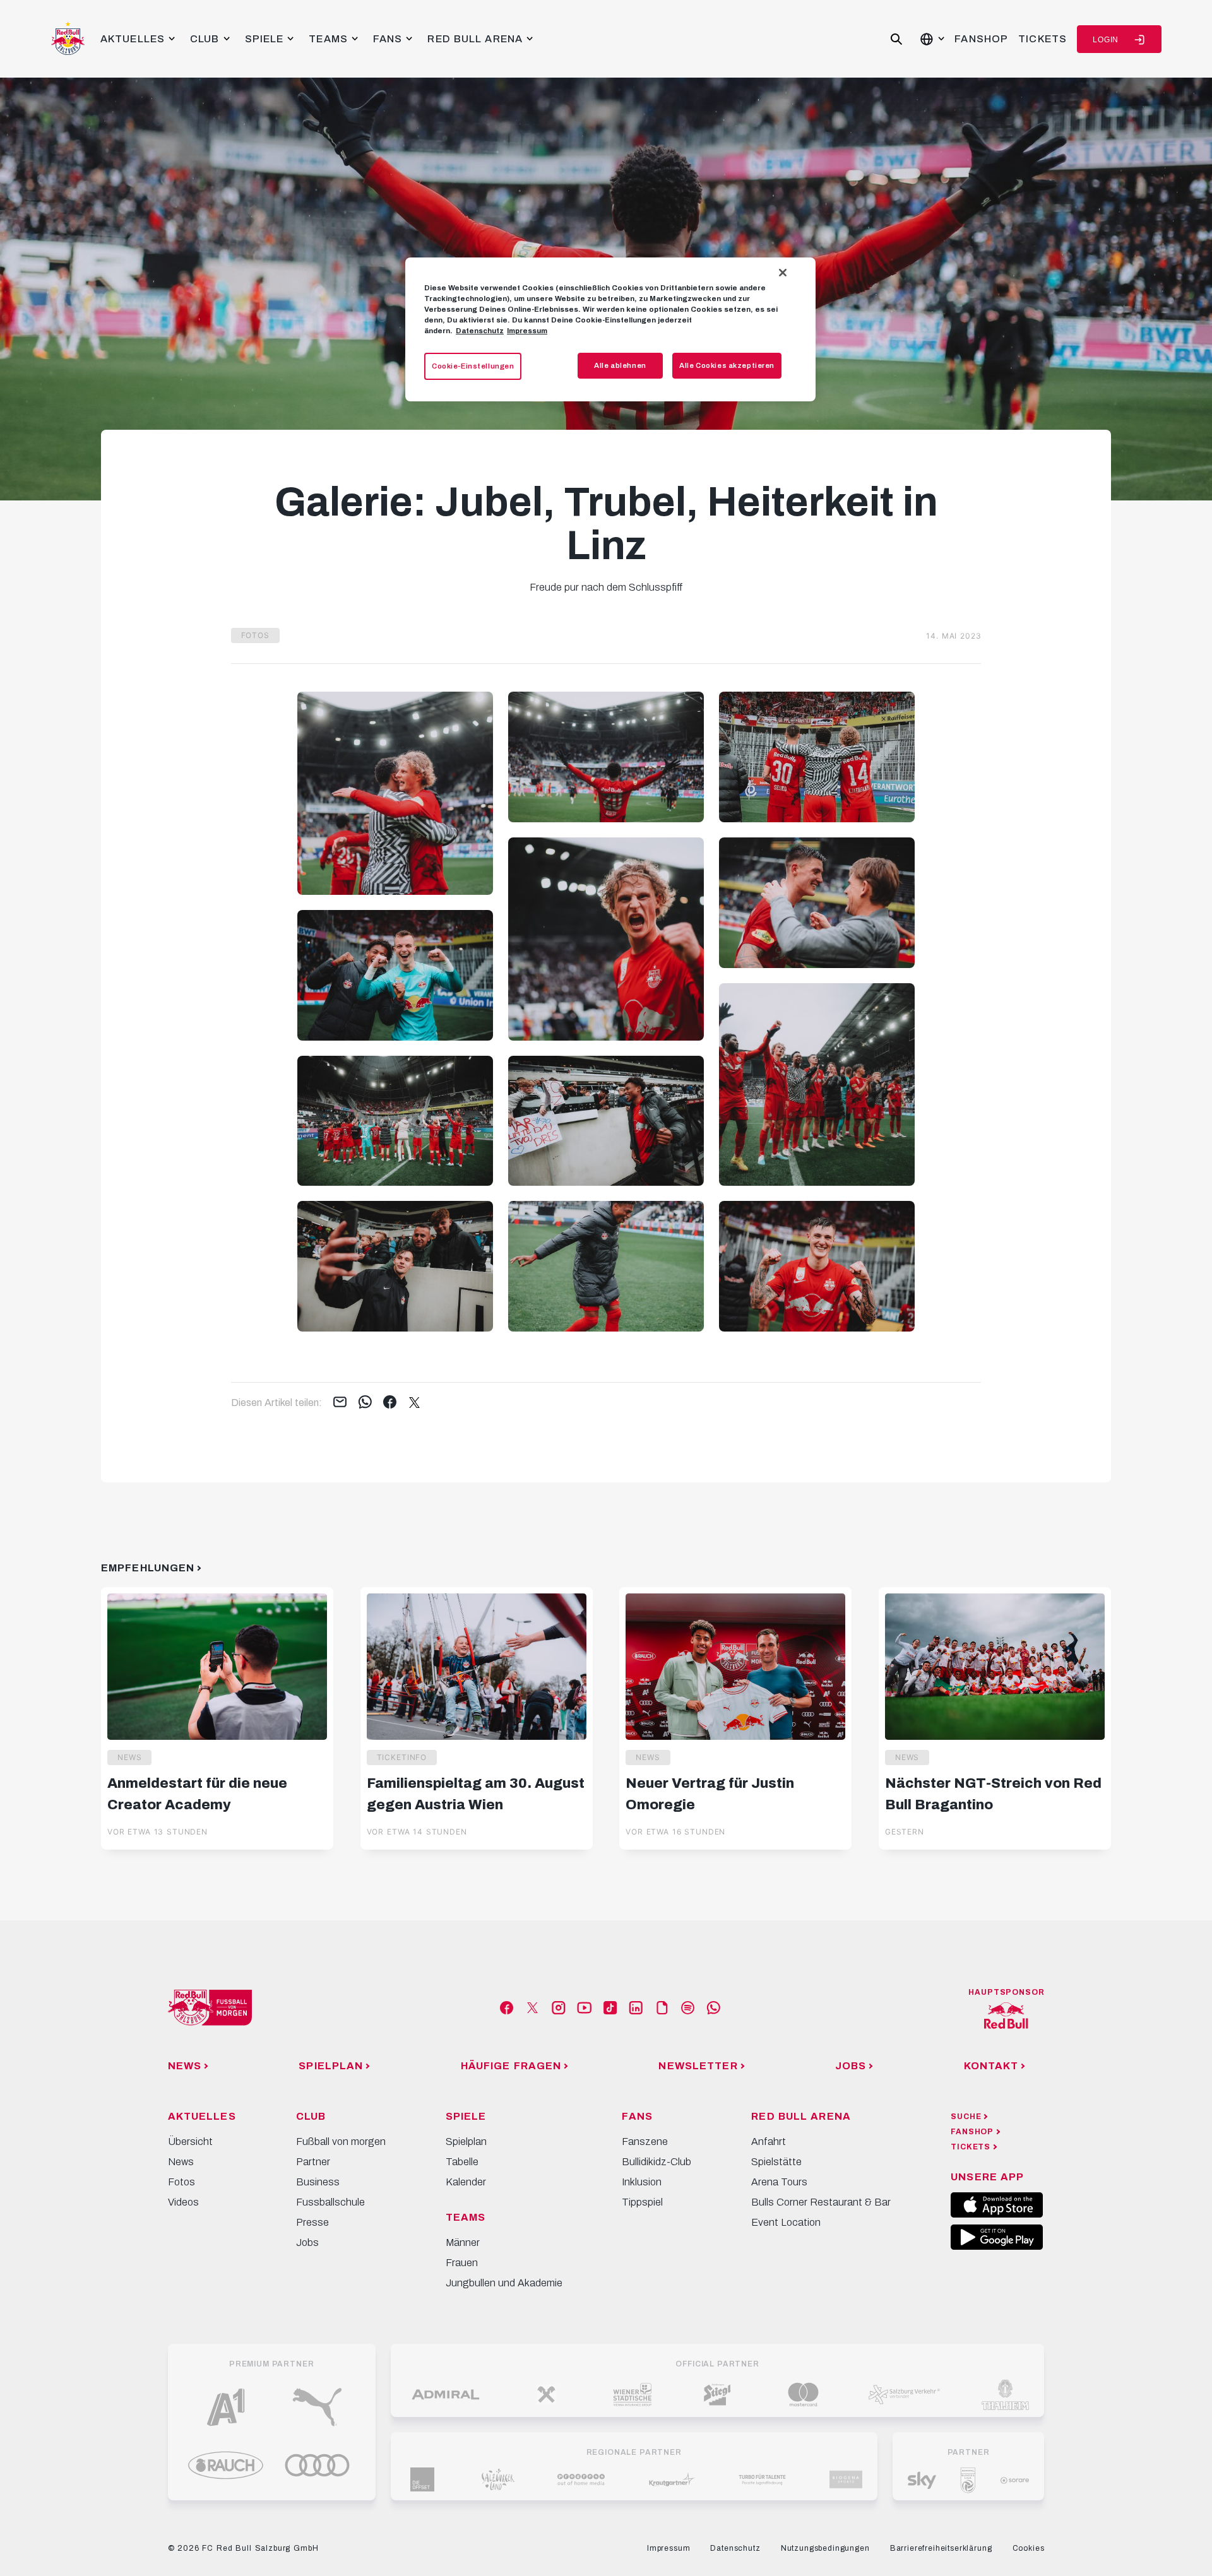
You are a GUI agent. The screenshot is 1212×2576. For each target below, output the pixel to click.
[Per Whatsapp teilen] (365, 1403)
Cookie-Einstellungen (473, 366)
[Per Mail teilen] (340, 1403)
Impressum (527, 331)
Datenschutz (480, 331)
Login (1106, 40)
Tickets (1043, 39)
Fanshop (981, 39)
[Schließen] (783, 273)
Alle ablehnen (620, 365)
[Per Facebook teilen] (390, 1403)
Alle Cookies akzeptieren (727, 365)
